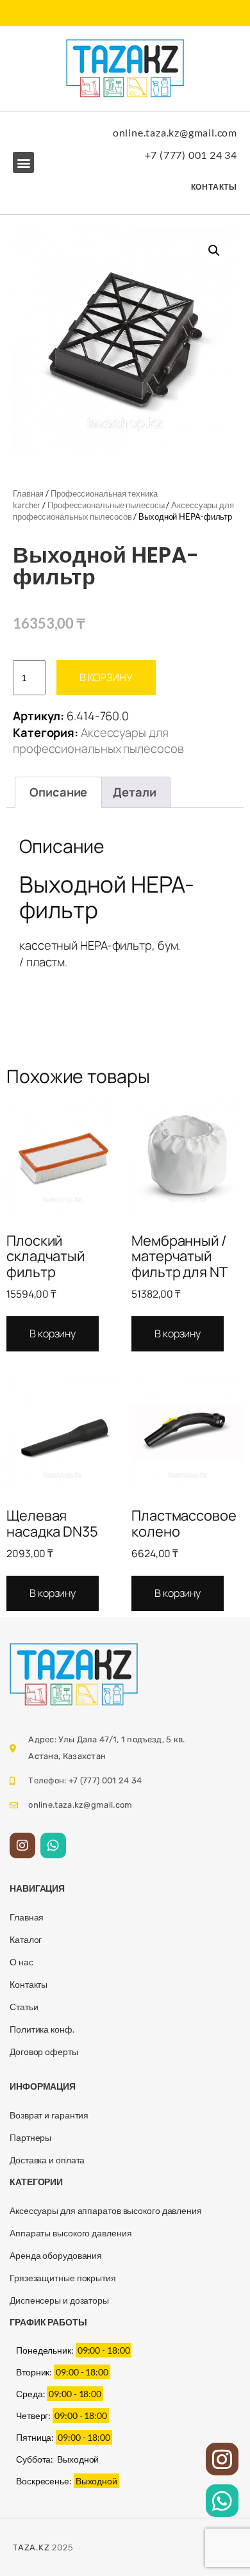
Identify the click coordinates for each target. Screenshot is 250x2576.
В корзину (106, 677)
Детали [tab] (134, 792)
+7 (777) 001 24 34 (191, 155)
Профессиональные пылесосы (106, 505)
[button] (23, 162)
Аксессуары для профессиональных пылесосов (98, 741)
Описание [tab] (58, 792)
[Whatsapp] (53, 1845)
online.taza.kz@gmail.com (175, 132)
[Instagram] (22, 1845)
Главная (28, 493)
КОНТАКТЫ (214, 187)
